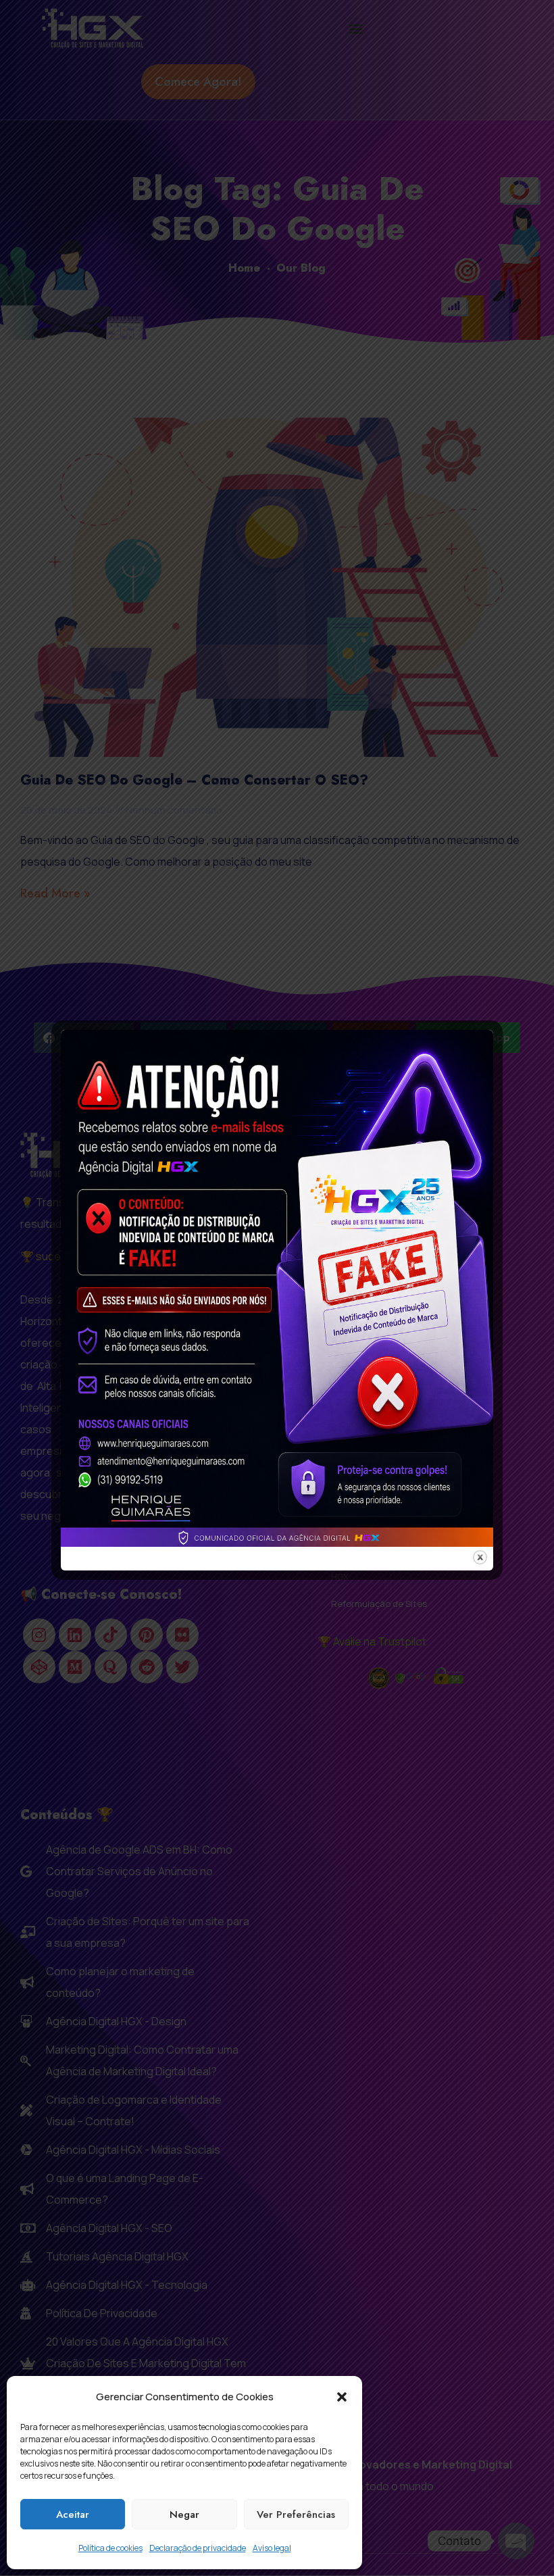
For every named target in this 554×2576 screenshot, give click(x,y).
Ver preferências (296, 2515)
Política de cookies (110, 2548)
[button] (342, 2397)
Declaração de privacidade (198, 2548)
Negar (184, 2515)
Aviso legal (272, 2548)
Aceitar (73, 2515)
